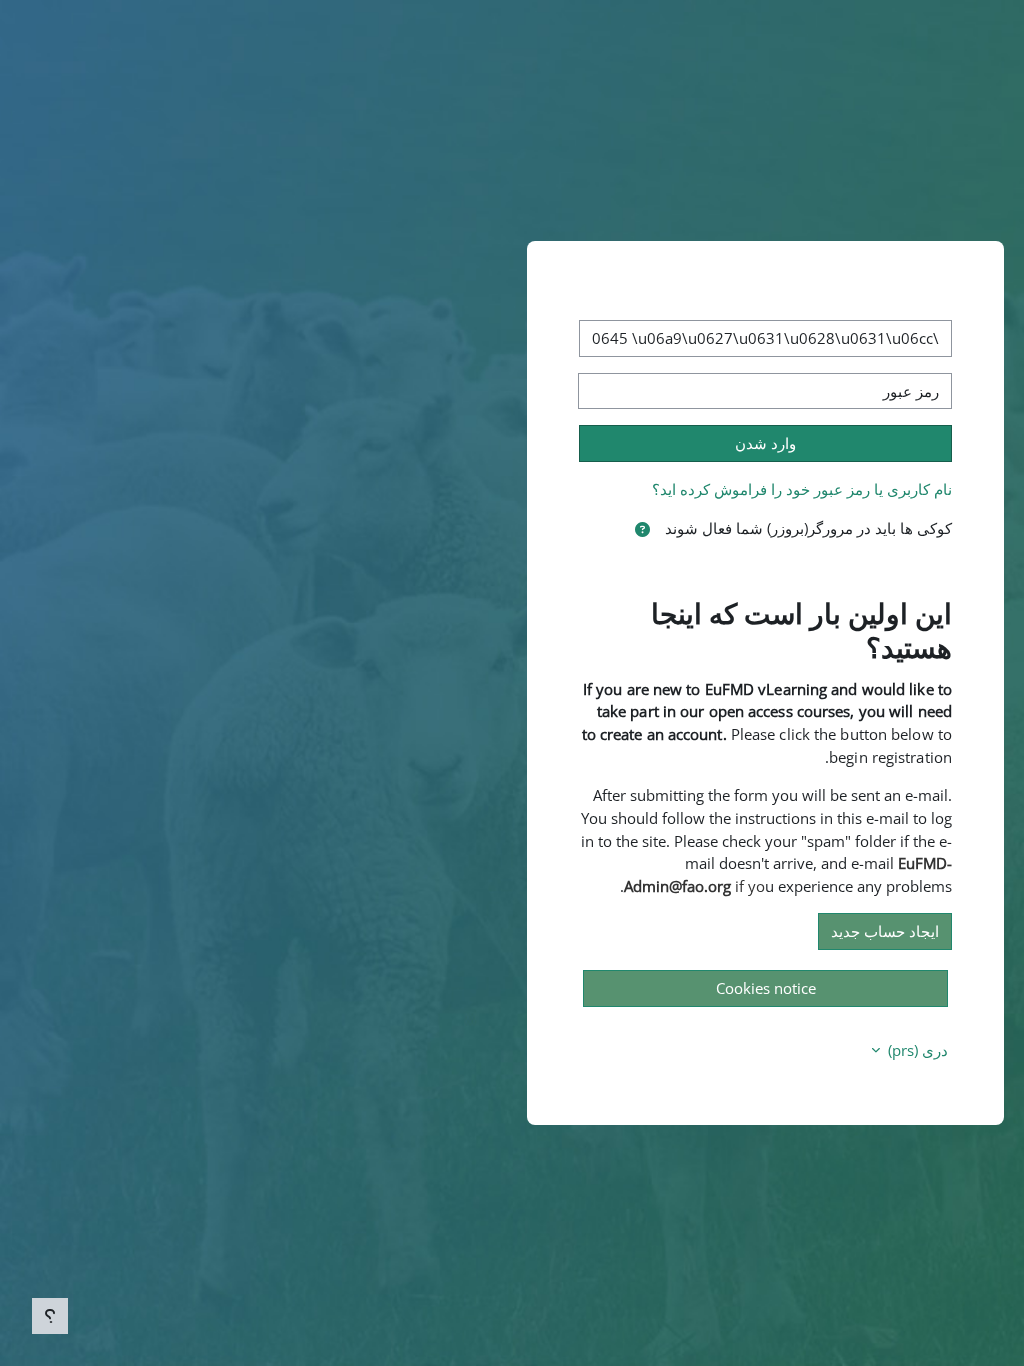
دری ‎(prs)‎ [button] (916, 1050)
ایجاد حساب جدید (885, 931)
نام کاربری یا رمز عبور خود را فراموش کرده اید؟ (802, 489)
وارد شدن (765, 443)
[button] (642, 529)
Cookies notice (766, 988)
